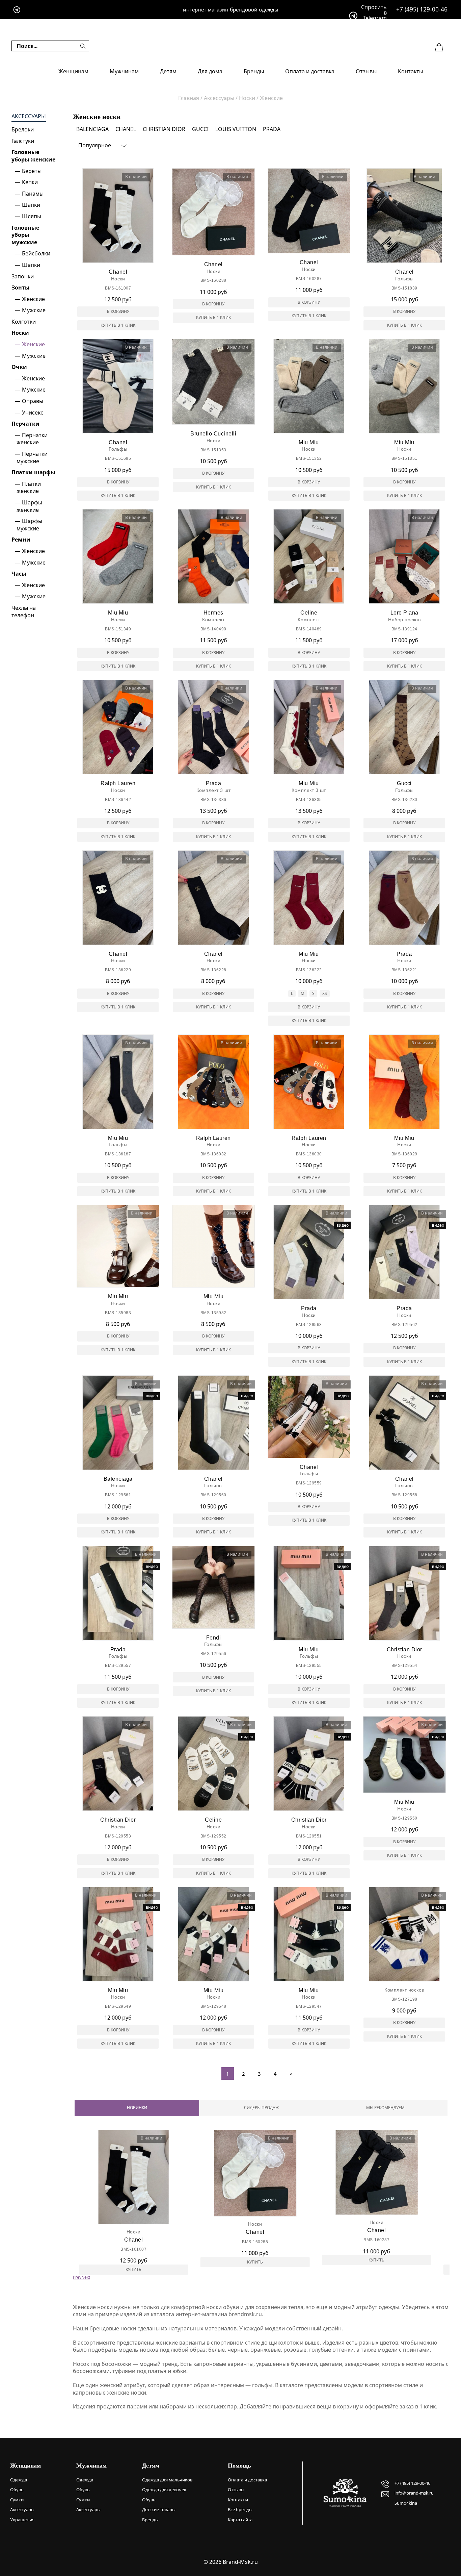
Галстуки (23, 141)
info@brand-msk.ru (414, 2493)
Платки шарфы (33, 472)
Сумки (17, 2500)
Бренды (254, 71)
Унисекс (33, 412)
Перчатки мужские (32, 457)
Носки (20, 333)
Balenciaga (92, 129)
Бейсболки (36, 253)
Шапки (31, 205)
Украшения (22, 2520)
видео (343, 1225)
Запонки (23, 276)
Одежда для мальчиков (167, 2480)
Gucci (200, 129)
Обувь (17, 2490)
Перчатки (25, 424)
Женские (33, 299)
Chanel (126, 129)
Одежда (19, 2480)
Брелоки (23, 129)
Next (86, 2277)
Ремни (21, 540)
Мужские (34, 310)
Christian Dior (164, 129)
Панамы (33, 194)
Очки (19, 367)
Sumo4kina (406, 2503)
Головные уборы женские (33, 156)
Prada (272, 129)
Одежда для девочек (164, 2490)
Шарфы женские (29, 506)
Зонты (21, 287)
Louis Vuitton (236, 129)
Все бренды (240, 2509)
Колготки (24, 322)
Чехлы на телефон (24, 611)
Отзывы (366, 71)
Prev (77, 2277)
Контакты (411, 71)
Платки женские (29, 487)
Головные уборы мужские (25, 235)
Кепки (30, 182)
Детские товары (159, 2509)
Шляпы (32, 216)
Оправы (33, 401)
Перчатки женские (32, 439)
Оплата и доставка (310, 71)
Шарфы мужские (29, 525)
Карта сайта (240, 2520)
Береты (32, 171)
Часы (19, 574)
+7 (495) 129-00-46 (422, 9)
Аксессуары (29, 116)
